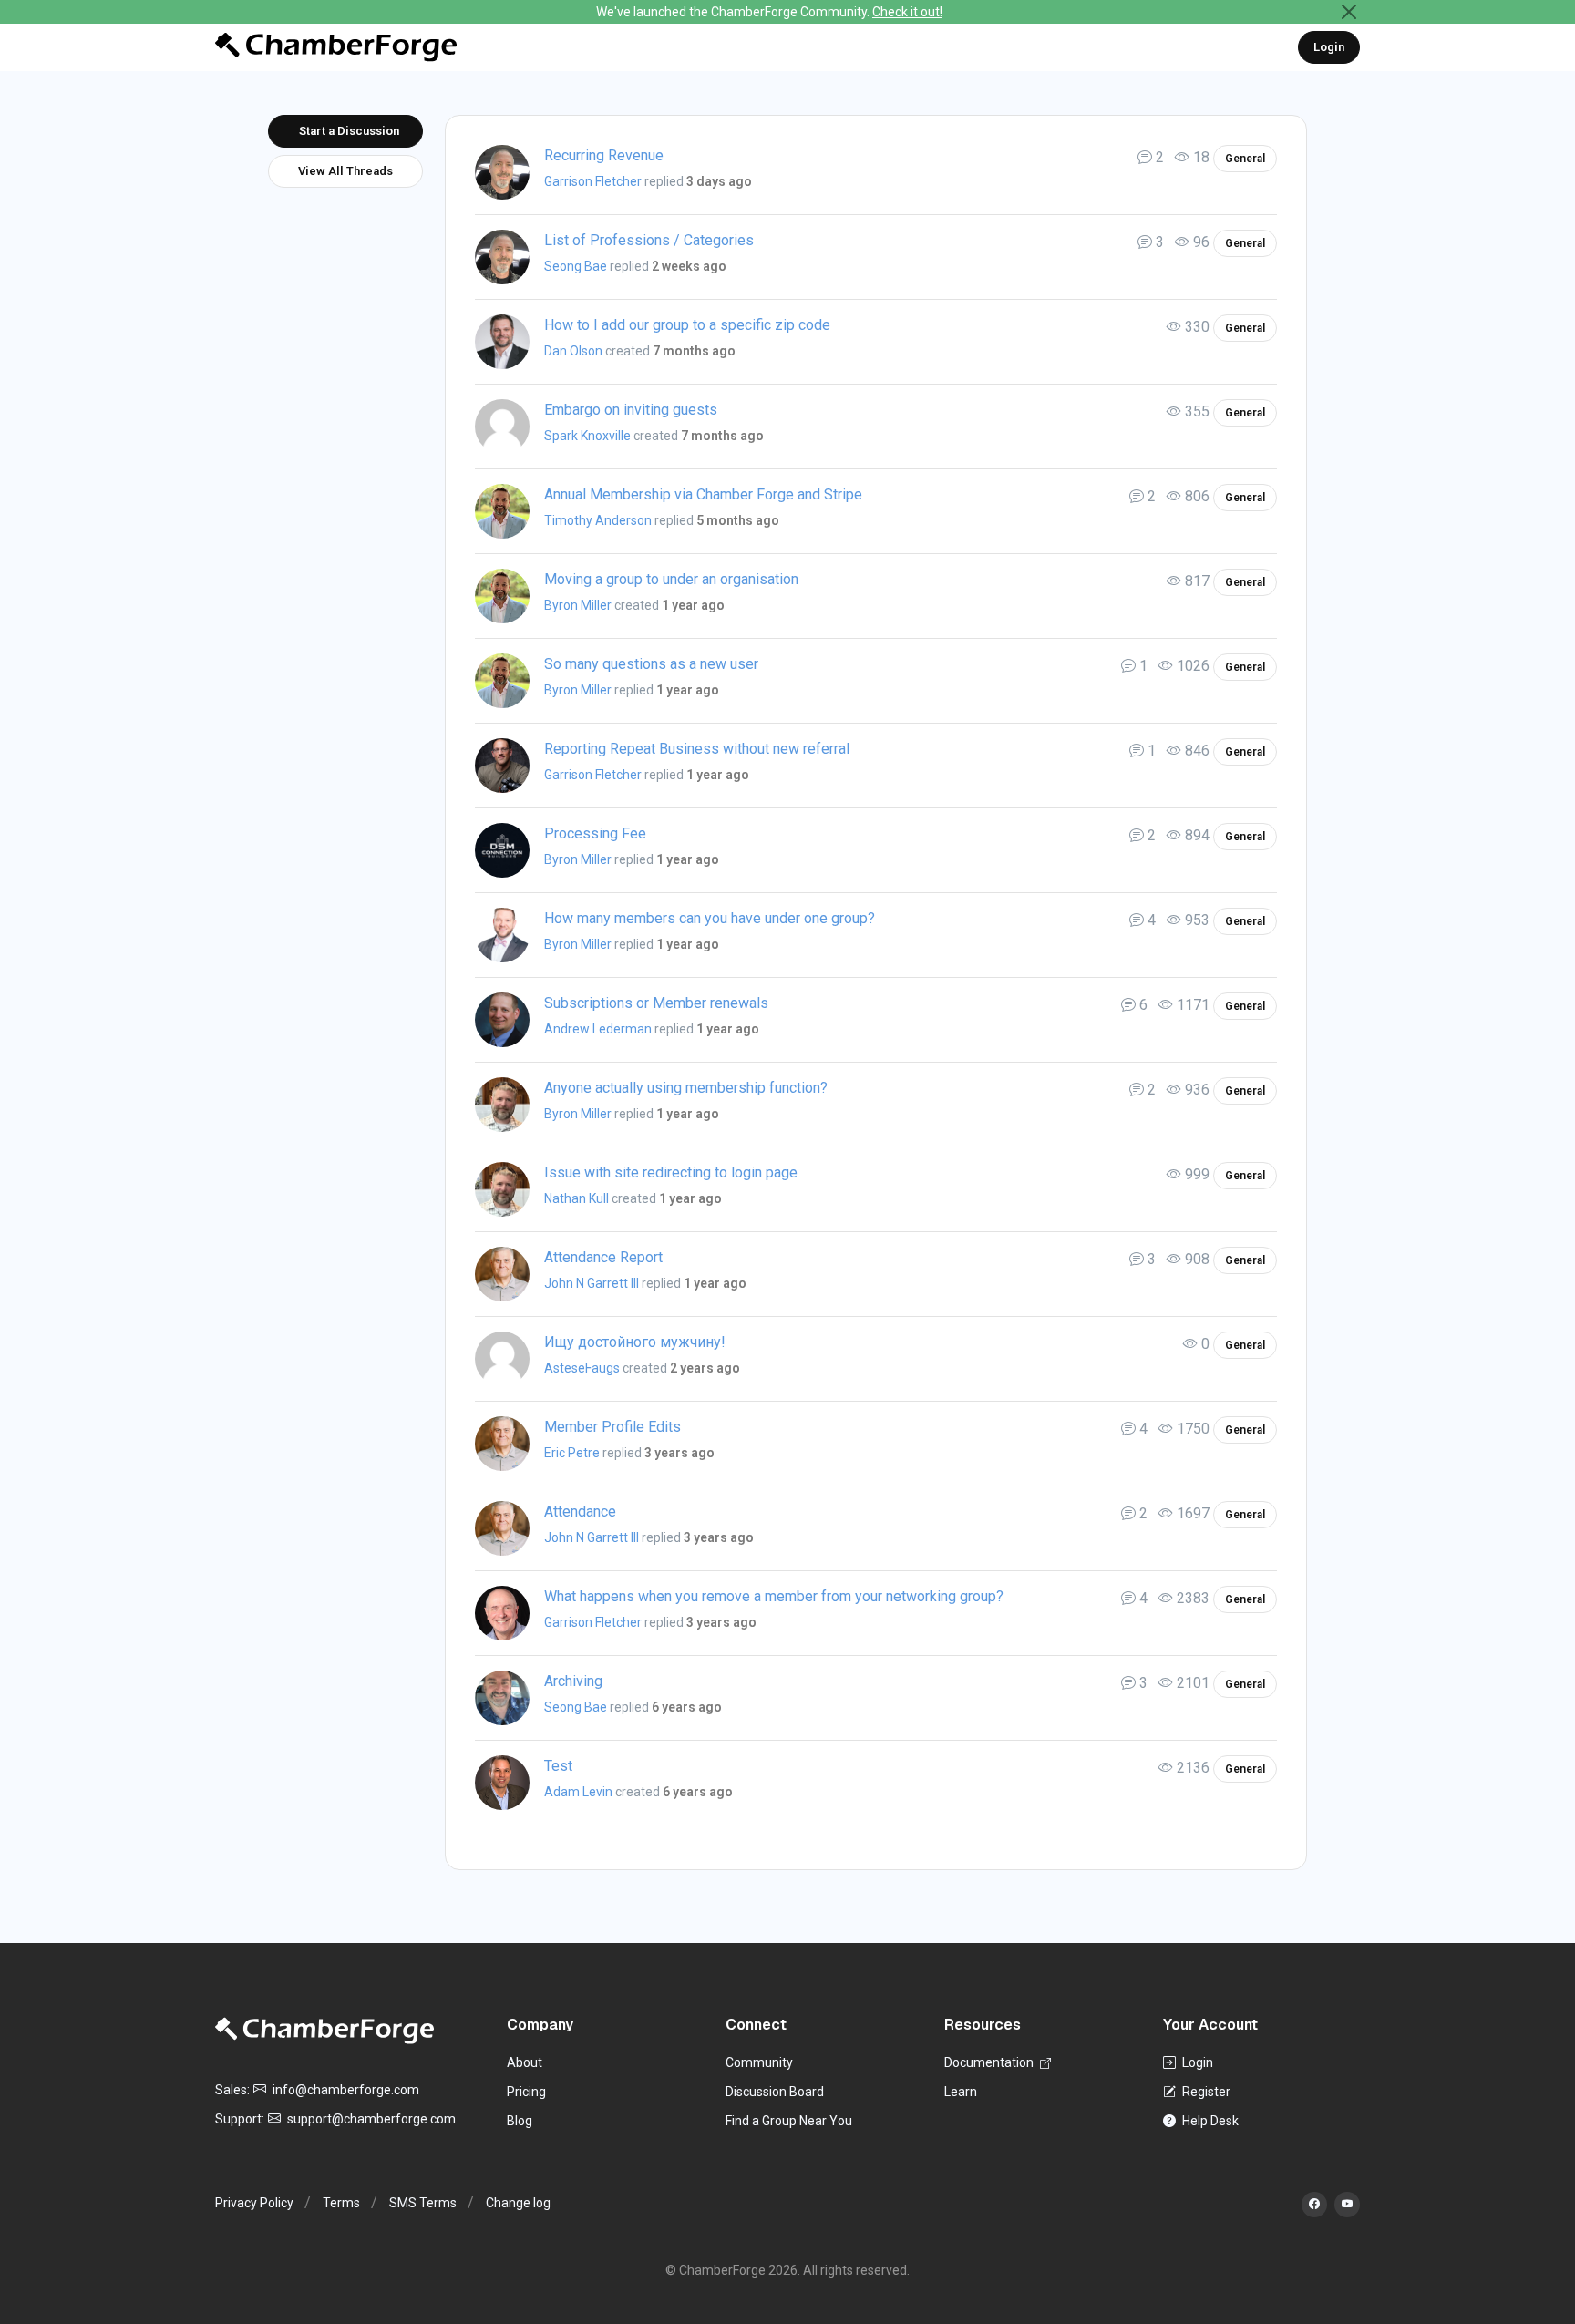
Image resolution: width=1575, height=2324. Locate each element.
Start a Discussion (349, 131)
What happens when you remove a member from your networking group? (774, 1596)
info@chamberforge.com (345, 2090)
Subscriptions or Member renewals (656, 1003)
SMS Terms (423, 2203)
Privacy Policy (254, 2203)
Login (1329, 47)
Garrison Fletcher (593, 181)
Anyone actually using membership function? (686, 1088)
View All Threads (345, 171)
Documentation (990, 2062)
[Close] (1349, 12)
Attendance (580, 1512)
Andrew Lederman (598, 1029)
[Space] (324, 2030)
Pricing (526, 2092)
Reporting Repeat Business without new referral (697, 749)
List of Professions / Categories (649, 240)
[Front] (336, 47)
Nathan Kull (576, 1198)
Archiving (573, 1681)
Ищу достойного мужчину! (635, 1342)
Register (1205, 2092)
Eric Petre (572, 1453)
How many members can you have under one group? (710, 918)
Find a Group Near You (789, 2121)
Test (558, 1766)
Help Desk (1209, 2121)
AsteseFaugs (582, 1368)
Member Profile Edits (612, 1427)
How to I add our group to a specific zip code (687, 325)
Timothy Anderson (598, 520)
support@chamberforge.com (370, 2119)
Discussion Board (775, 2092)
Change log (518, 2203)
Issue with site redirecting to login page (671, 1172)
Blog (520, 2121)
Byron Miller (578, 605)
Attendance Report (603, 1257)
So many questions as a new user (651, 664)
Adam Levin (578, 1792)
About (525, 2062)
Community (759, 2062)
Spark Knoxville (587, 436)
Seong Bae (576, 266)
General (1245, 159)
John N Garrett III (592, 1283)
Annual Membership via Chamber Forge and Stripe (703, 494)
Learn (961, 2092)
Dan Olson (573, 351)
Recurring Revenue (604, 155)
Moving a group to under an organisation (671, 579)
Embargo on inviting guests (631, 410)
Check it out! (907, 12)
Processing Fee (595, 833)
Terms (341, 2203)
